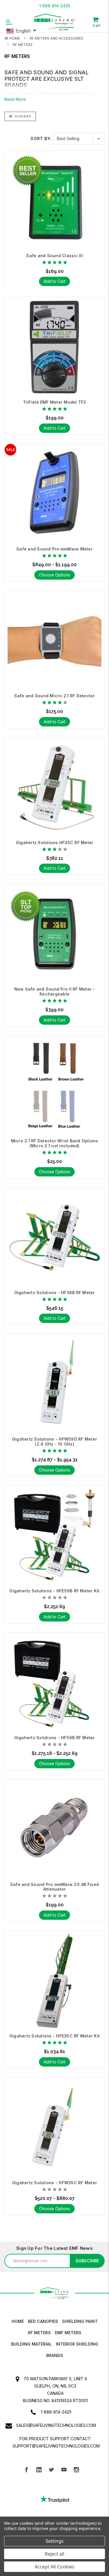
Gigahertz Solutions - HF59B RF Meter (55, 1738)
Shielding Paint (80, 2321)
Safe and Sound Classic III (54, 256)
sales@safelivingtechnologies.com (56, 2425)
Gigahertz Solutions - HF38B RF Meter (55, 1293)
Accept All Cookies (54, 2567)
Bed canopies (43, 2321)
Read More (15, 99)
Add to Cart (54, 281)
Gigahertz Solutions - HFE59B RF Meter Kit (54, 1591)
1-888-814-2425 (55, 6)
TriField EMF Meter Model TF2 (55, 402)
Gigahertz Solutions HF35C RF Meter (55, 843)
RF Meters (23, 45)
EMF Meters (68, 2333)
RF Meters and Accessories (57, 38)
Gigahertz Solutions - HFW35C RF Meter (54, 2183)
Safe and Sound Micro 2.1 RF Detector (55, 696)
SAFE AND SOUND (29, 72)
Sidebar (22, 116)
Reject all (54, 2554)
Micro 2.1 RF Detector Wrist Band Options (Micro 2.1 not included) (55, 1143)
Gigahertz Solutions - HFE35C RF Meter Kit (54, 2036)
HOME (18, 2321)
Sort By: (41, 138)
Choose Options (54, 575)
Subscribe (87, 2261)
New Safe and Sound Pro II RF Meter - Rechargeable (55, 992)
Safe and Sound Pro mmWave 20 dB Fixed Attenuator (54, 1887)
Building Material (31, 2344)
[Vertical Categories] (9, 22)
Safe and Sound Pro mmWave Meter (54, 549)
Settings (55, 2541)
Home (15, 38)
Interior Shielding (77, 2344)
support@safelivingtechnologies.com (56, 2446)
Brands (55, 2355)
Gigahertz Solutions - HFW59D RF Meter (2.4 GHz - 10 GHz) (54, 1442)
